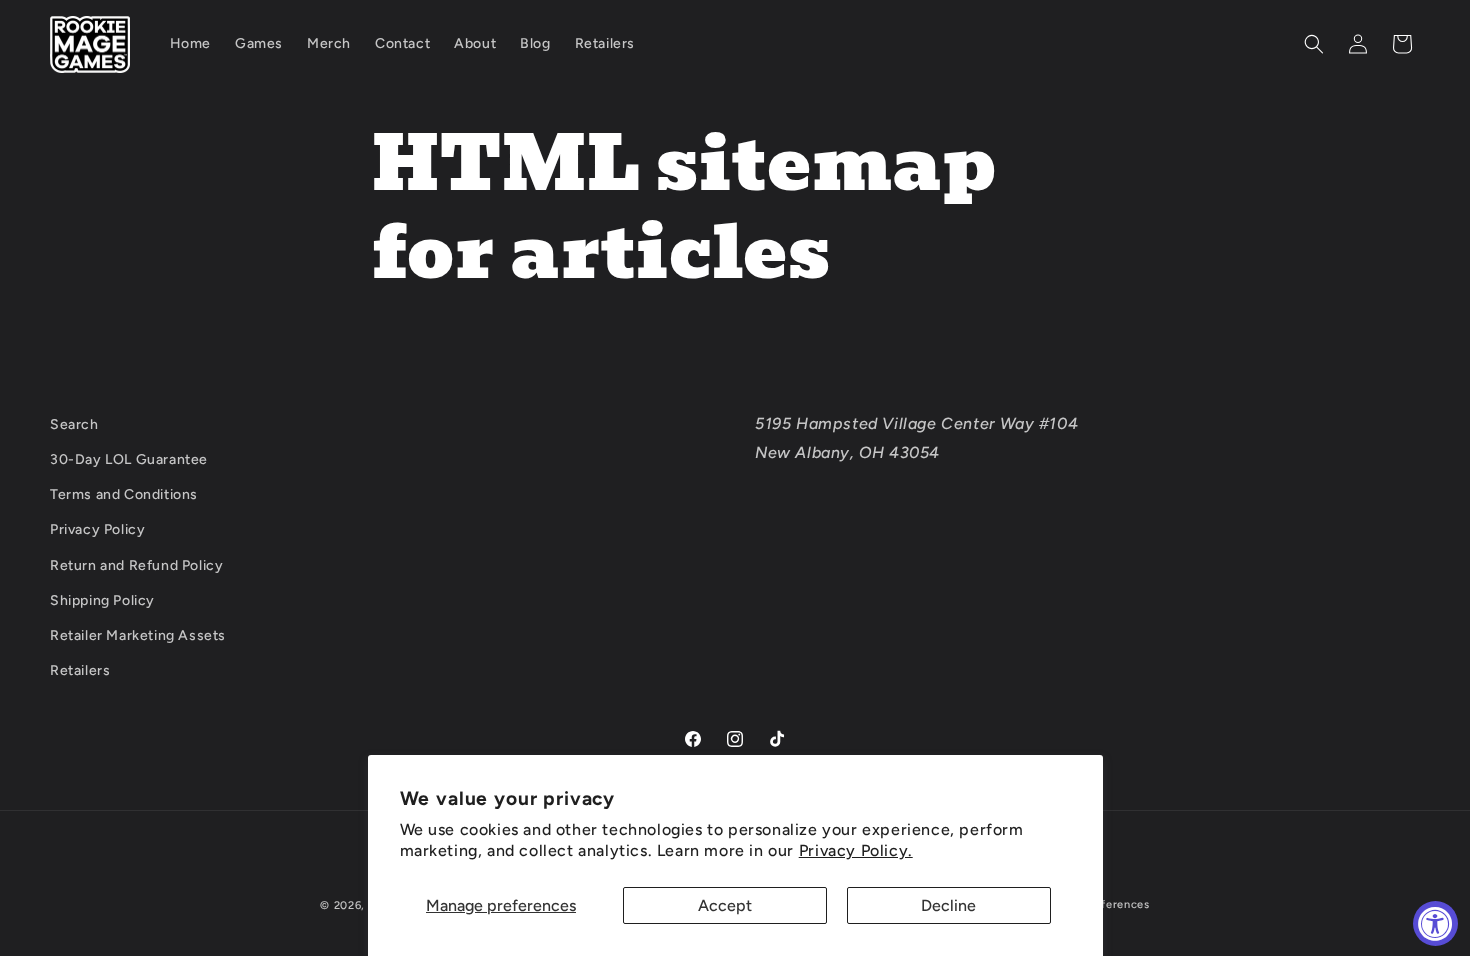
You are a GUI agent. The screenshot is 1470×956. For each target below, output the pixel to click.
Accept (725, 905)
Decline (948, 905)
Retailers (80, 670)
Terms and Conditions (124, 494)
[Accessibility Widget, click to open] (1435, 923)
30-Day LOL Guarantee (129, 459)
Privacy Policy (97, 529)
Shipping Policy (102, 600)
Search (74, 424)
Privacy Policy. (856, 850)
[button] (1314, 44)
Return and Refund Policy (136, 565)
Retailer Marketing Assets (138, 635)
